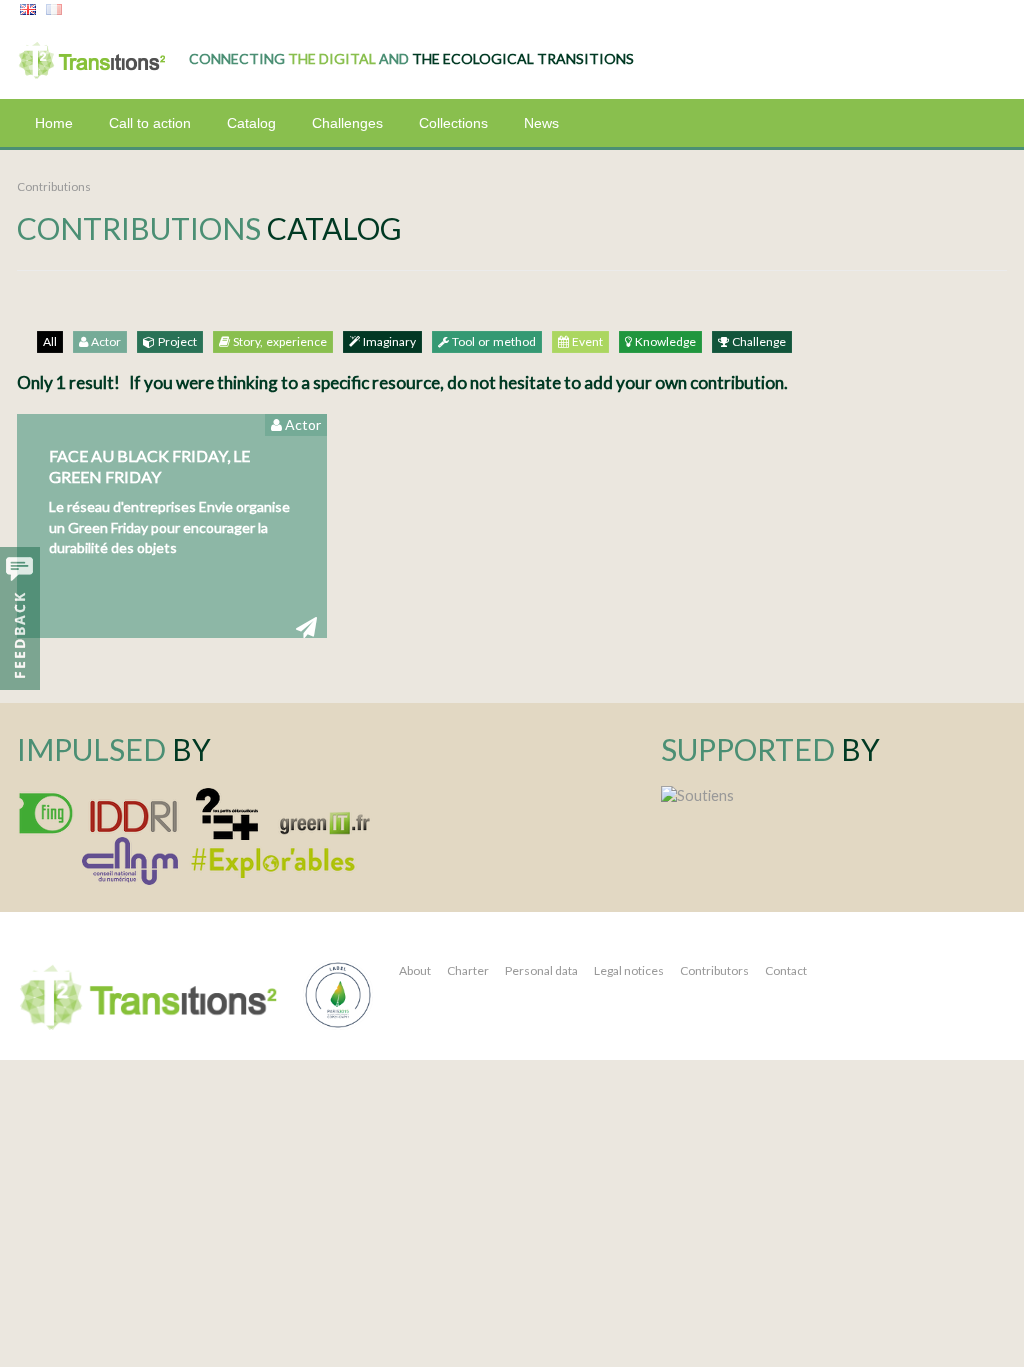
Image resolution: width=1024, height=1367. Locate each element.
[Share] (306, 626)
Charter (468, 970)
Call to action (150, 123)
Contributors (714, 970)
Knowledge (664, 342)
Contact (786, 970)
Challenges (347, 123)
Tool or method (492, 342)
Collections (453, 123)
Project (176, 342)
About (415, 970)
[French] (54, 10)
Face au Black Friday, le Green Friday (149, 466)
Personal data (541, 970)
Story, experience (278, 342)
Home (54, 123)
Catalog (251, 123)
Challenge (757, 342)
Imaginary (388, 342)
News (541, 123)
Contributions (54, 186)
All (50, 342)
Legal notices (629, 970)
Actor (104, 342)
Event (586, 342)
